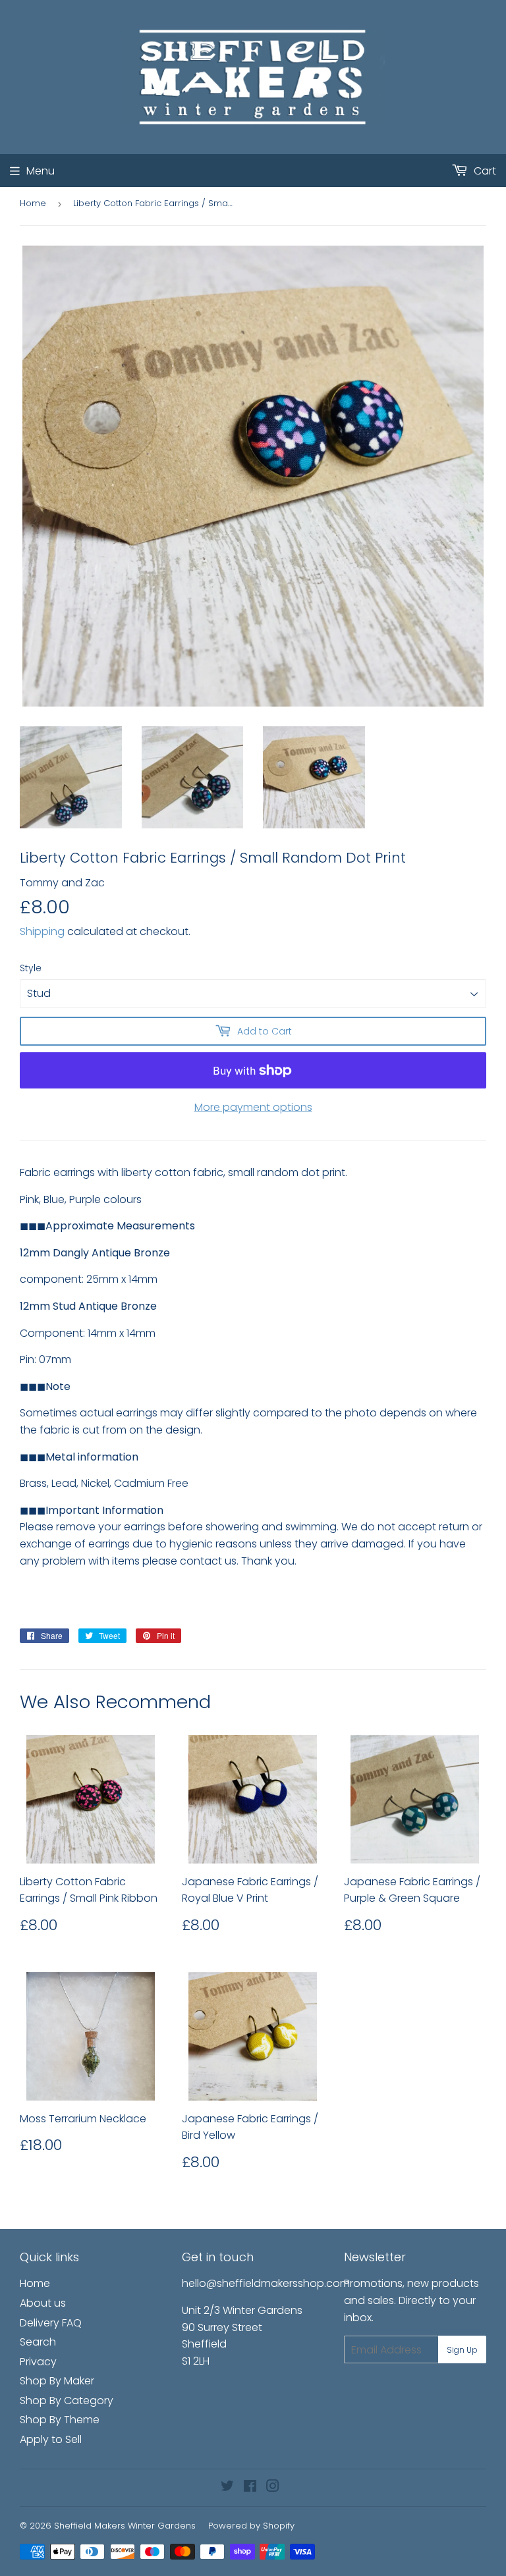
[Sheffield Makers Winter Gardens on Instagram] (273, 2487)
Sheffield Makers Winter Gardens (125, 2526)
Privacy (38, 2362)
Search (38, 2342)
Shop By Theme (60, 2420)
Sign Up (462, 2350)
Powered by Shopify (251, 2526)
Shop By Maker (57, 2381)
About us (43, 2303)
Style (31, 968)
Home (33, 203)
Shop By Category (67, 2401)
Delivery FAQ (51, 2323)
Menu (41, 171)
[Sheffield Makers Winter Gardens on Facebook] (250, 2487)
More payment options (253, 1107)
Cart (484, 171)
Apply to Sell (51, 2439)
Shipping (42, 931)
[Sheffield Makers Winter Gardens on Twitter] (227, 2487)
